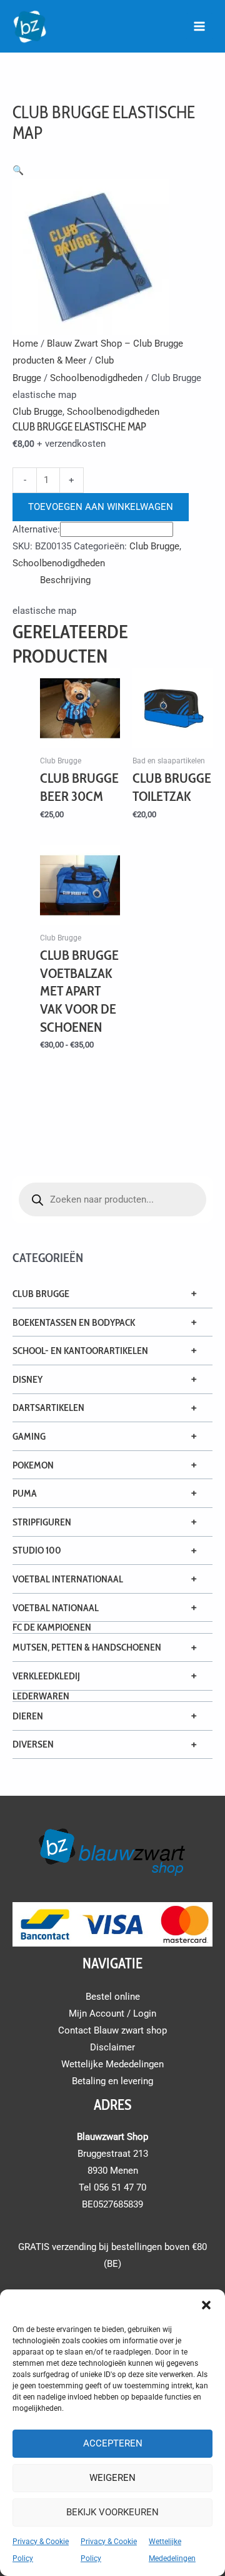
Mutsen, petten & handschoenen (87, 1647)
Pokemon (33, 1465)
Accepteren (113, 2443)
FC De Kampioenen (52, 1627)
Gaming (29, 1436)
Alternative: (36, 529)
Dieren (28, 1716)
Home (25, 344)
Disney (27, 1379)
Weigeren (112, 2478)
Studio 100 (37, 1550)
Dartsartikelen (48, 1408)
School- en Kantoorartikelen (80, 1351)
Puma (25, 1493)
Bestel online (113, 1997)
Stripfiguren (42, 1522)
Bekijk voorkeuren (112, 2512)
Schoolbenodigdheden (96, 378)
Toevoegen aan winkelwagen (101, 507)
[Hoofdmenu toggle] (199, 26)
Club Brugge (41, 1294)
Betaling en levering (112, 2081)
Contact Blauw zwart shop (112, 2030)
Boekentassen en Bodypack (74, 1322)
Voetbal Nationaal (56, 1608)
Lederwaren (41, 1696)
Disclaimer (112, 2047)
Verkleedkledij (46, 1676)
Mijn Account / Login (112, 2013)
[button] (206, 2305)
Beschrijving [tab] (65, 580)
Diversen (33, 1744)
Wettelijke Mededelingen (112, 2064)
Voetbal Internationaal (68, 1579)
